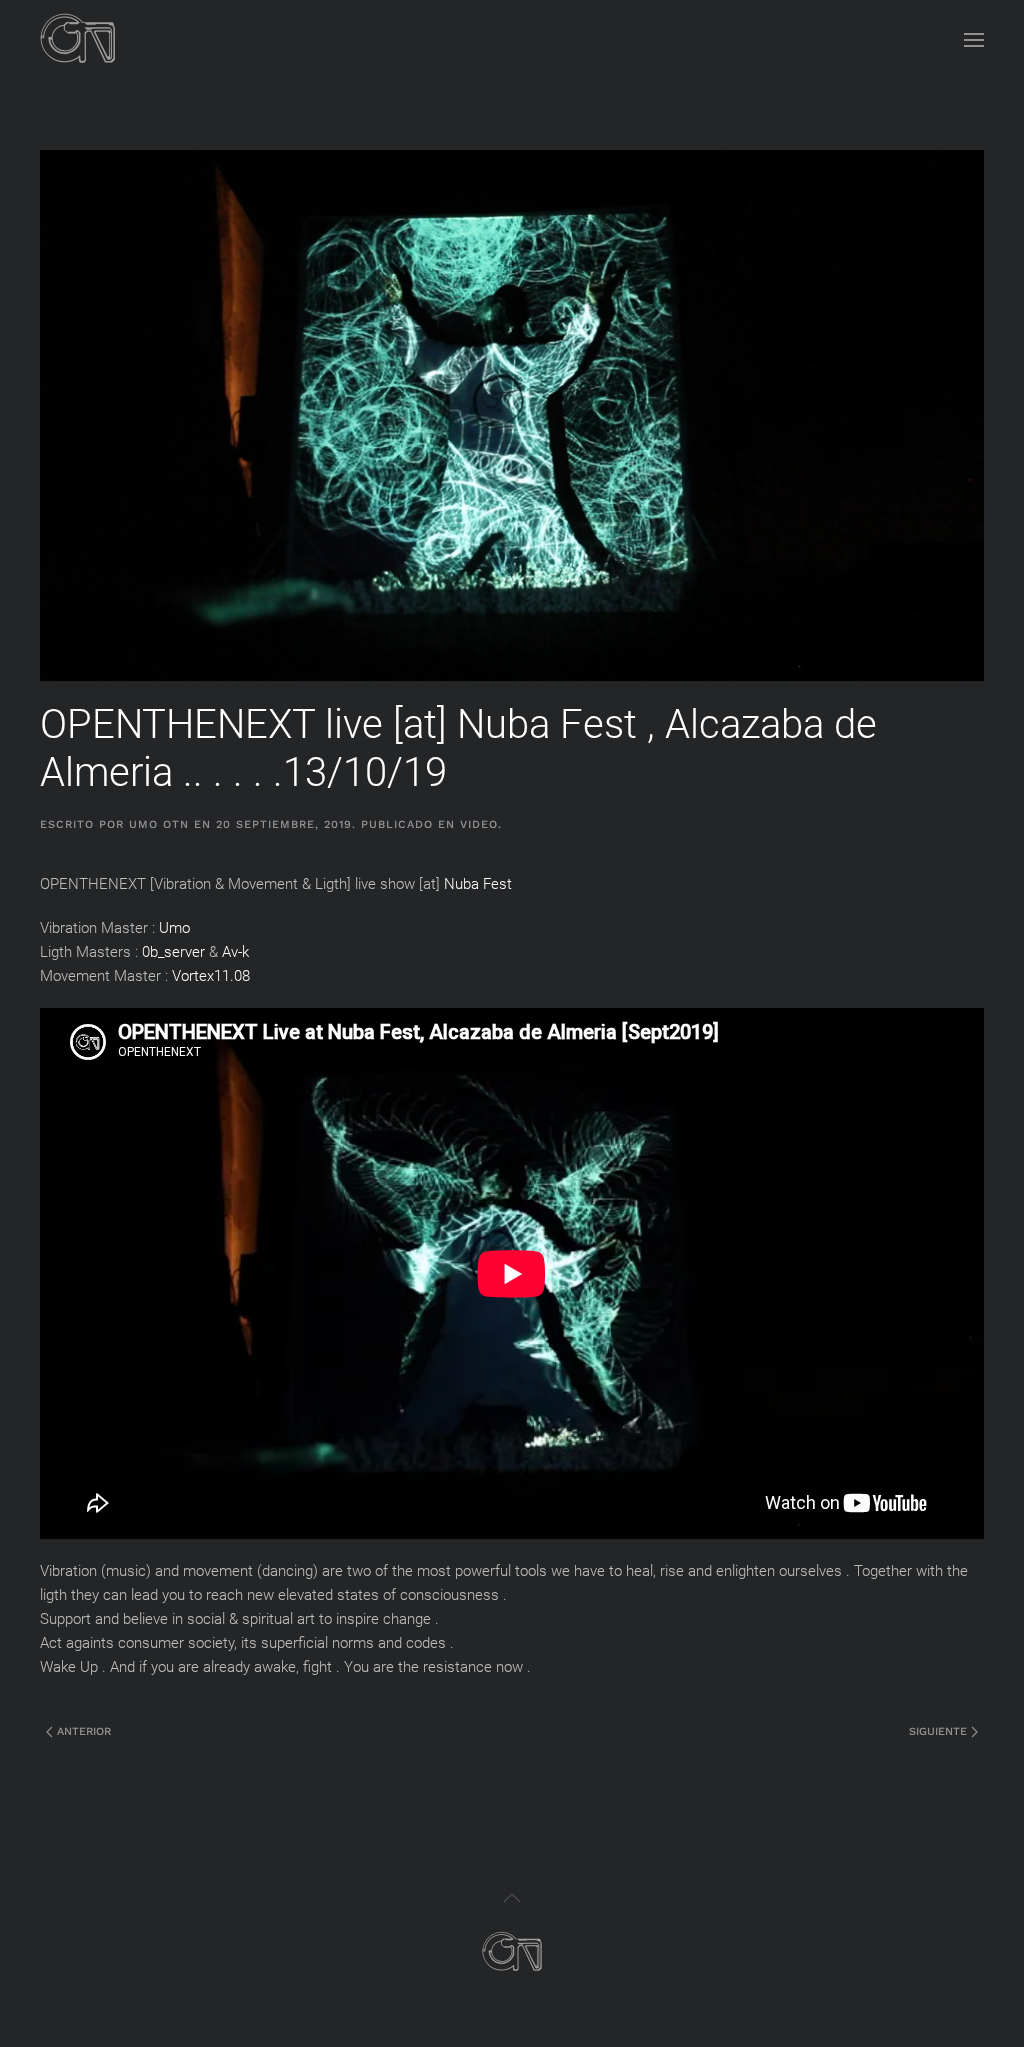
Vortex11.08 (211, 976)
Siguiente (940, 1731)
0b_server (173, 952)
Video (479, 824)
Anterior (82, 1731)
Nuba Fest (478, 884)
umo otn (159, 824)
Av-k (235, 952)
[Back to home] (78, 40)
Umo (174, 928)
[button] (974, 40)
